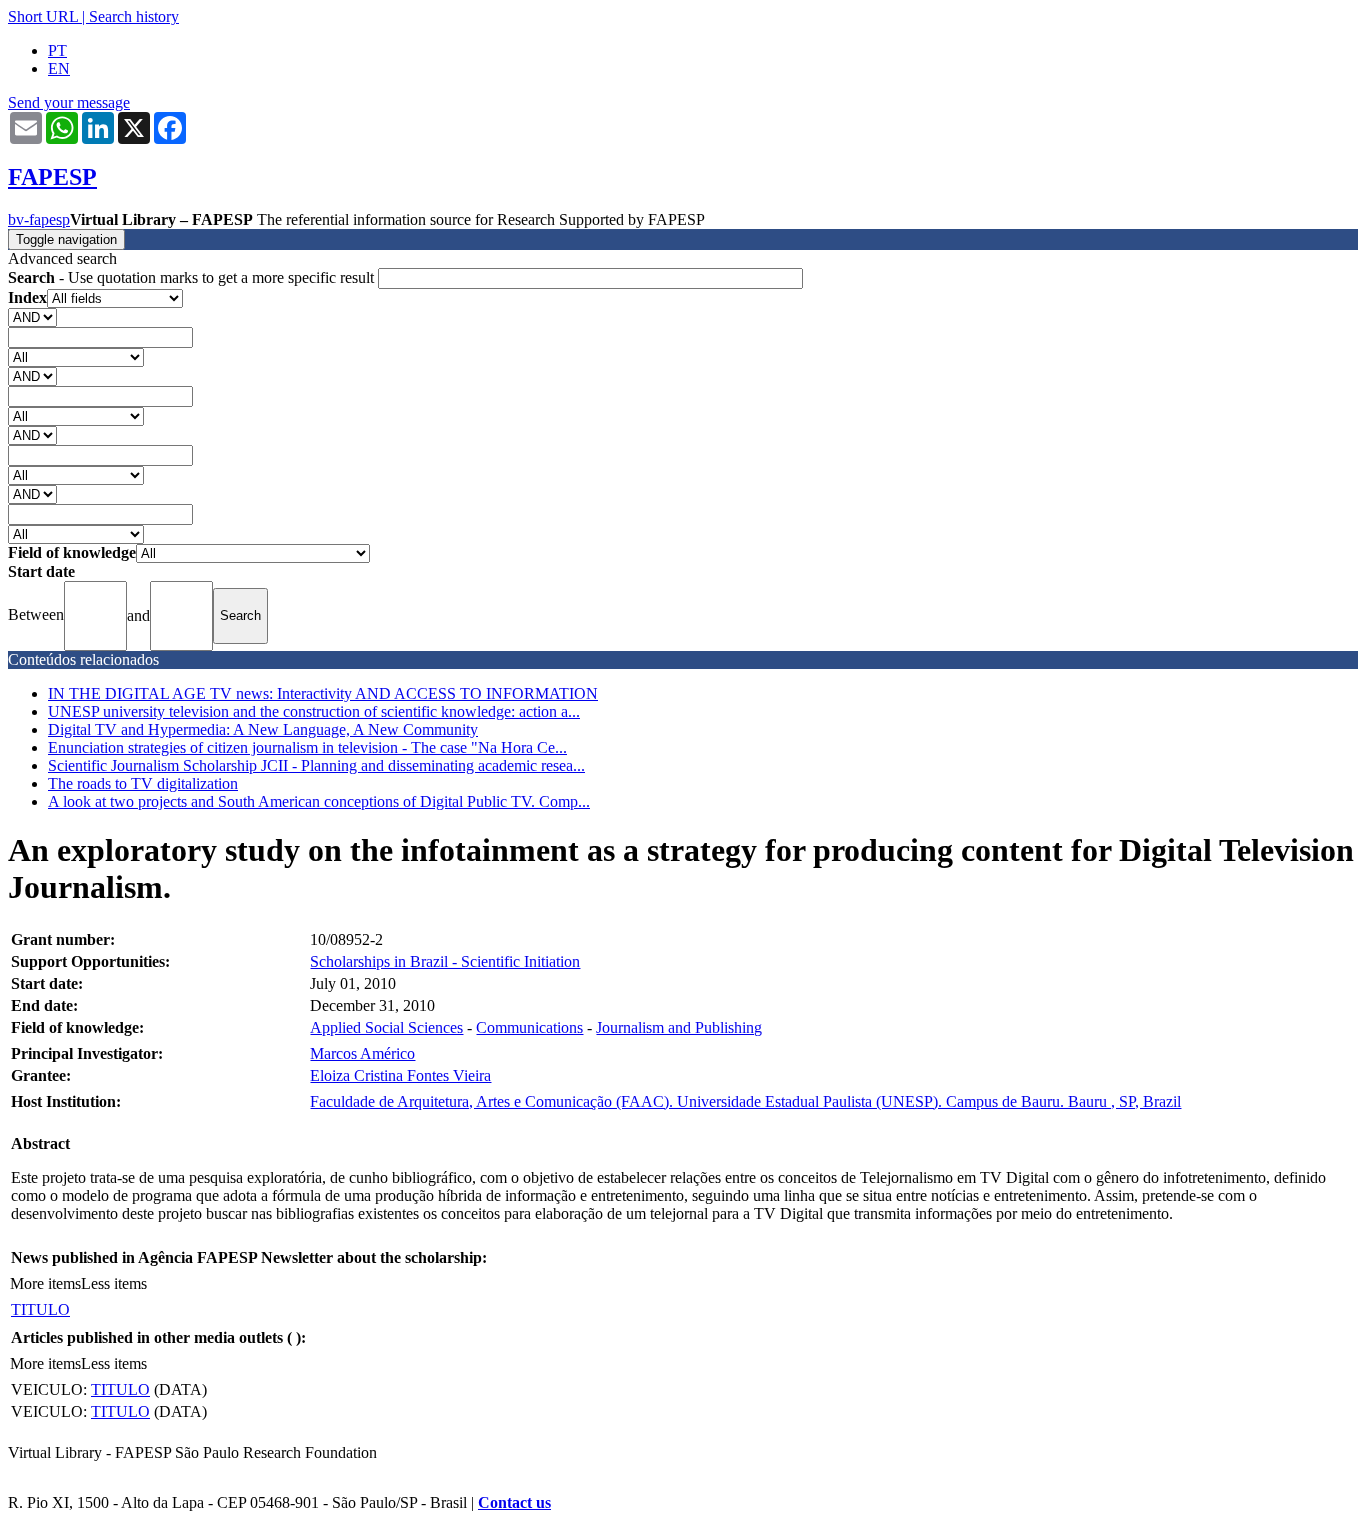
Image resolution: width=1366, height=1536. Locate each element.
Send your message (69, 102)
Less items (114, 1283)
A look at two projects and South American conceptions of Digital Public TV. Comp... (319, 801)
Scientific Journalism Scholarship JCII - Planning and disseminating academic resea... (316, 765)
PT (57, 50)
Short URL (43, 16)
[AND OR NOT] (32, 316)
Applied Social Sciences (386, 1027)
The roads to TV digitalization (143, 783)
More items (45, 1283)
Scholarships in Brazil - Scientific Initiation (445, 961)
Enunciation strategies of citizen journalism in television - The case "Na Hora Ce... (307, 747)
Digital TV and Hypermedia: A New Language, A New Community (263, 729)
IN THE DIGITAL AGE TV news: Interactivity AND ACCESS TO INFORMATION (323, 693)
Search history (134, 16)
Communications (529, 1027)
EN (59, 68)
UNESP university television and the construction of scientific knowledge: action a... (314, 711)
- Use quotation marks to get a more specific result (193, 277)
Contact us (514, 1502)
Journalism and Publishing (679, 1027)
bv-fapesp (39, 219)
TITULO (40, 1309)
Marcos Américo (362, 1053)
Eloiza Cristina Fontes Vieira (400, 1075)
